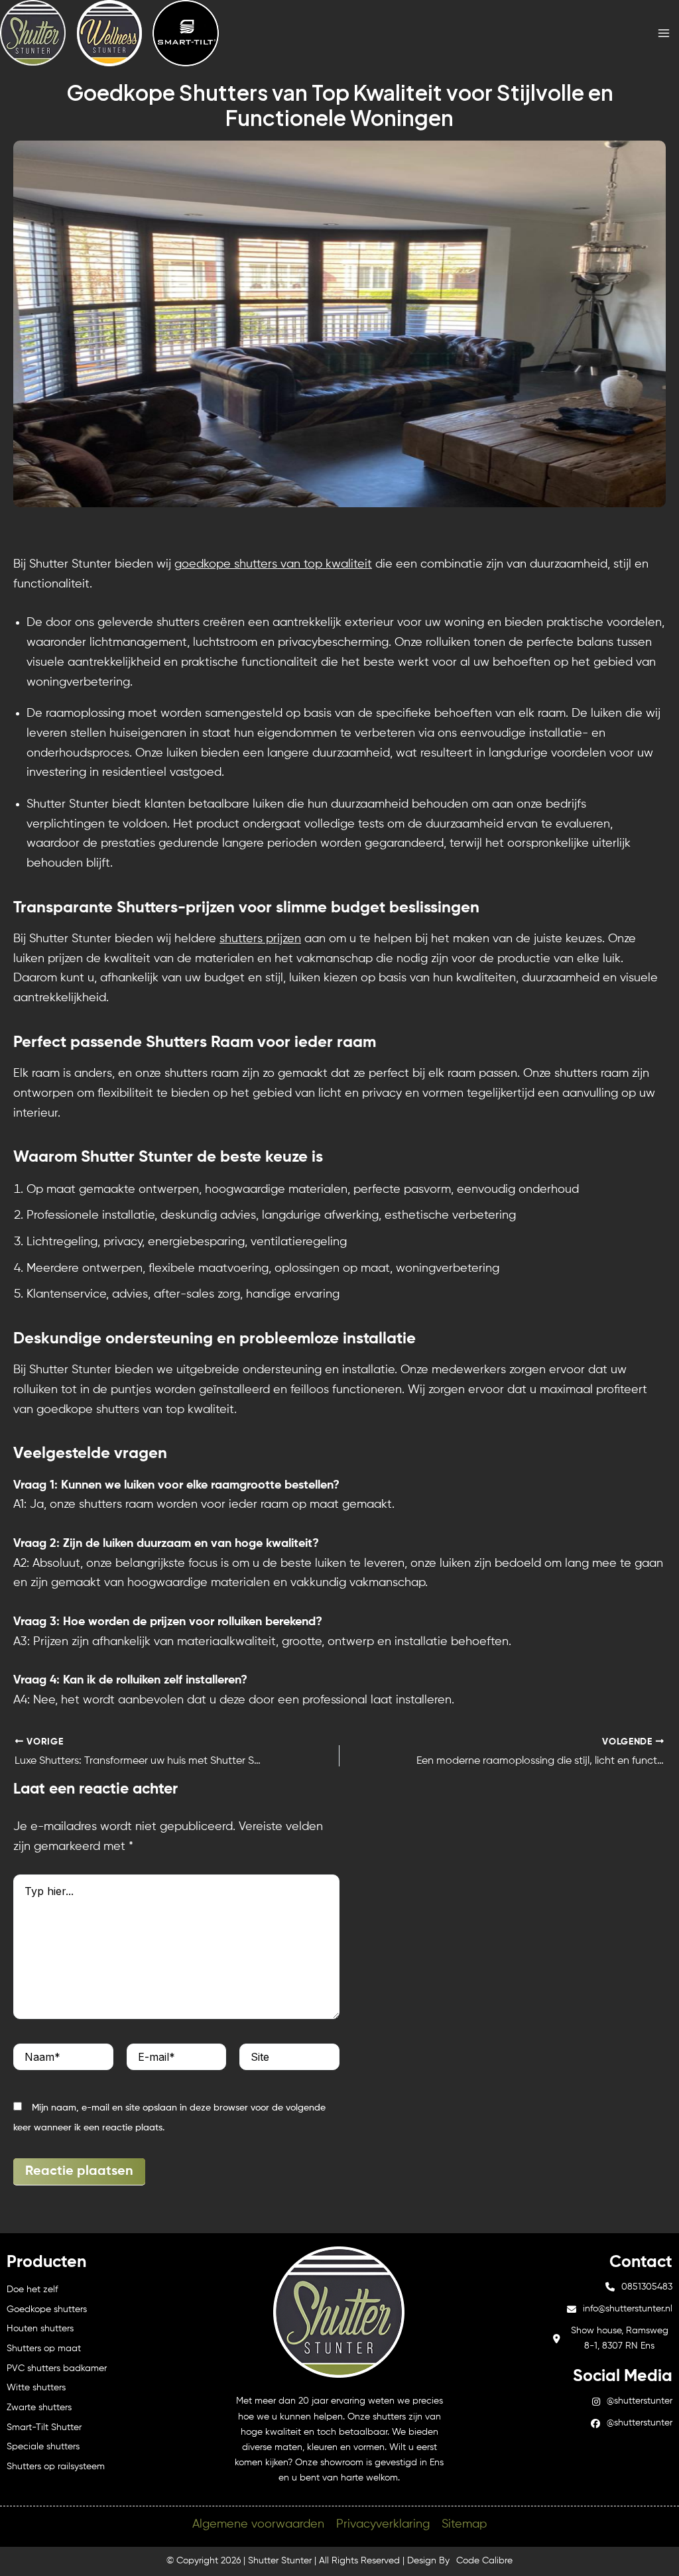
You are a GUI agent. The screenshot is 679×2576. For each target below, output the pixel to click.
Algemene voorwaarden (258, 2524)
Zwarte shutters (39, 2408)
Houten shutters (40, 2329)
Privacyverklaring (383, 2524)
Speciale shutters (43, 2447)
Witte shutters (36, 2388)
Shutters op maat (44, 2349)
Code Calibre (484, 2561)
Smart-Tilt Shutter (44, 2427)
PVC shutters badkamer (57, 2368)
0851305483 (647, 2287)
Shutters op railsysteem (56, 2467)
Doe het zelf (32, 2290)
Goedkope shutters (47, 2309)
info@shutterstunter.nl (628, 2309)
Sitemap (464, 2524)
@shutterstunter (640, 2401)
